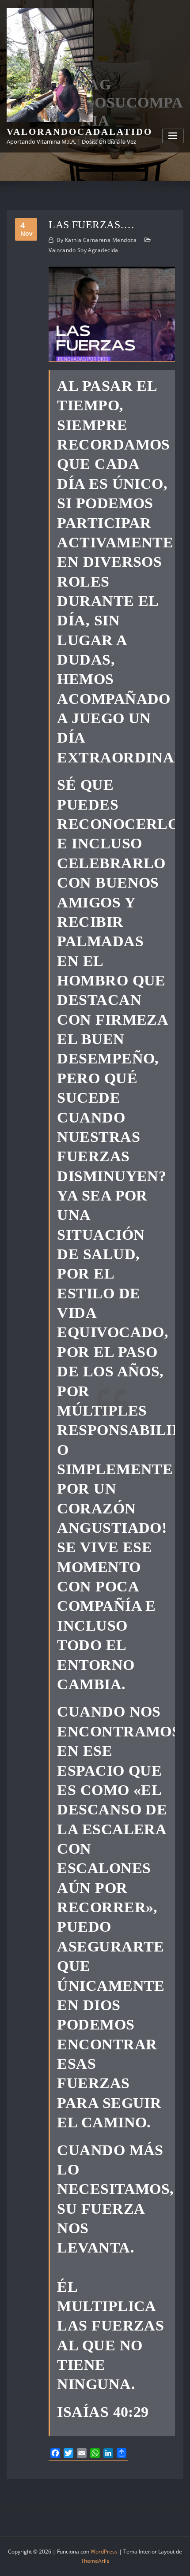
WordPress (104, 2552)
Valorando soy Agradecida (84, 250)
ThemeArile (95, 2561)
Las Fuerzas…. (91, 225)
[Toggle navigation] (173, 136)
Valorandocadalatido (80, 132)
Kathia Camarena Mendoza (97, 240)
